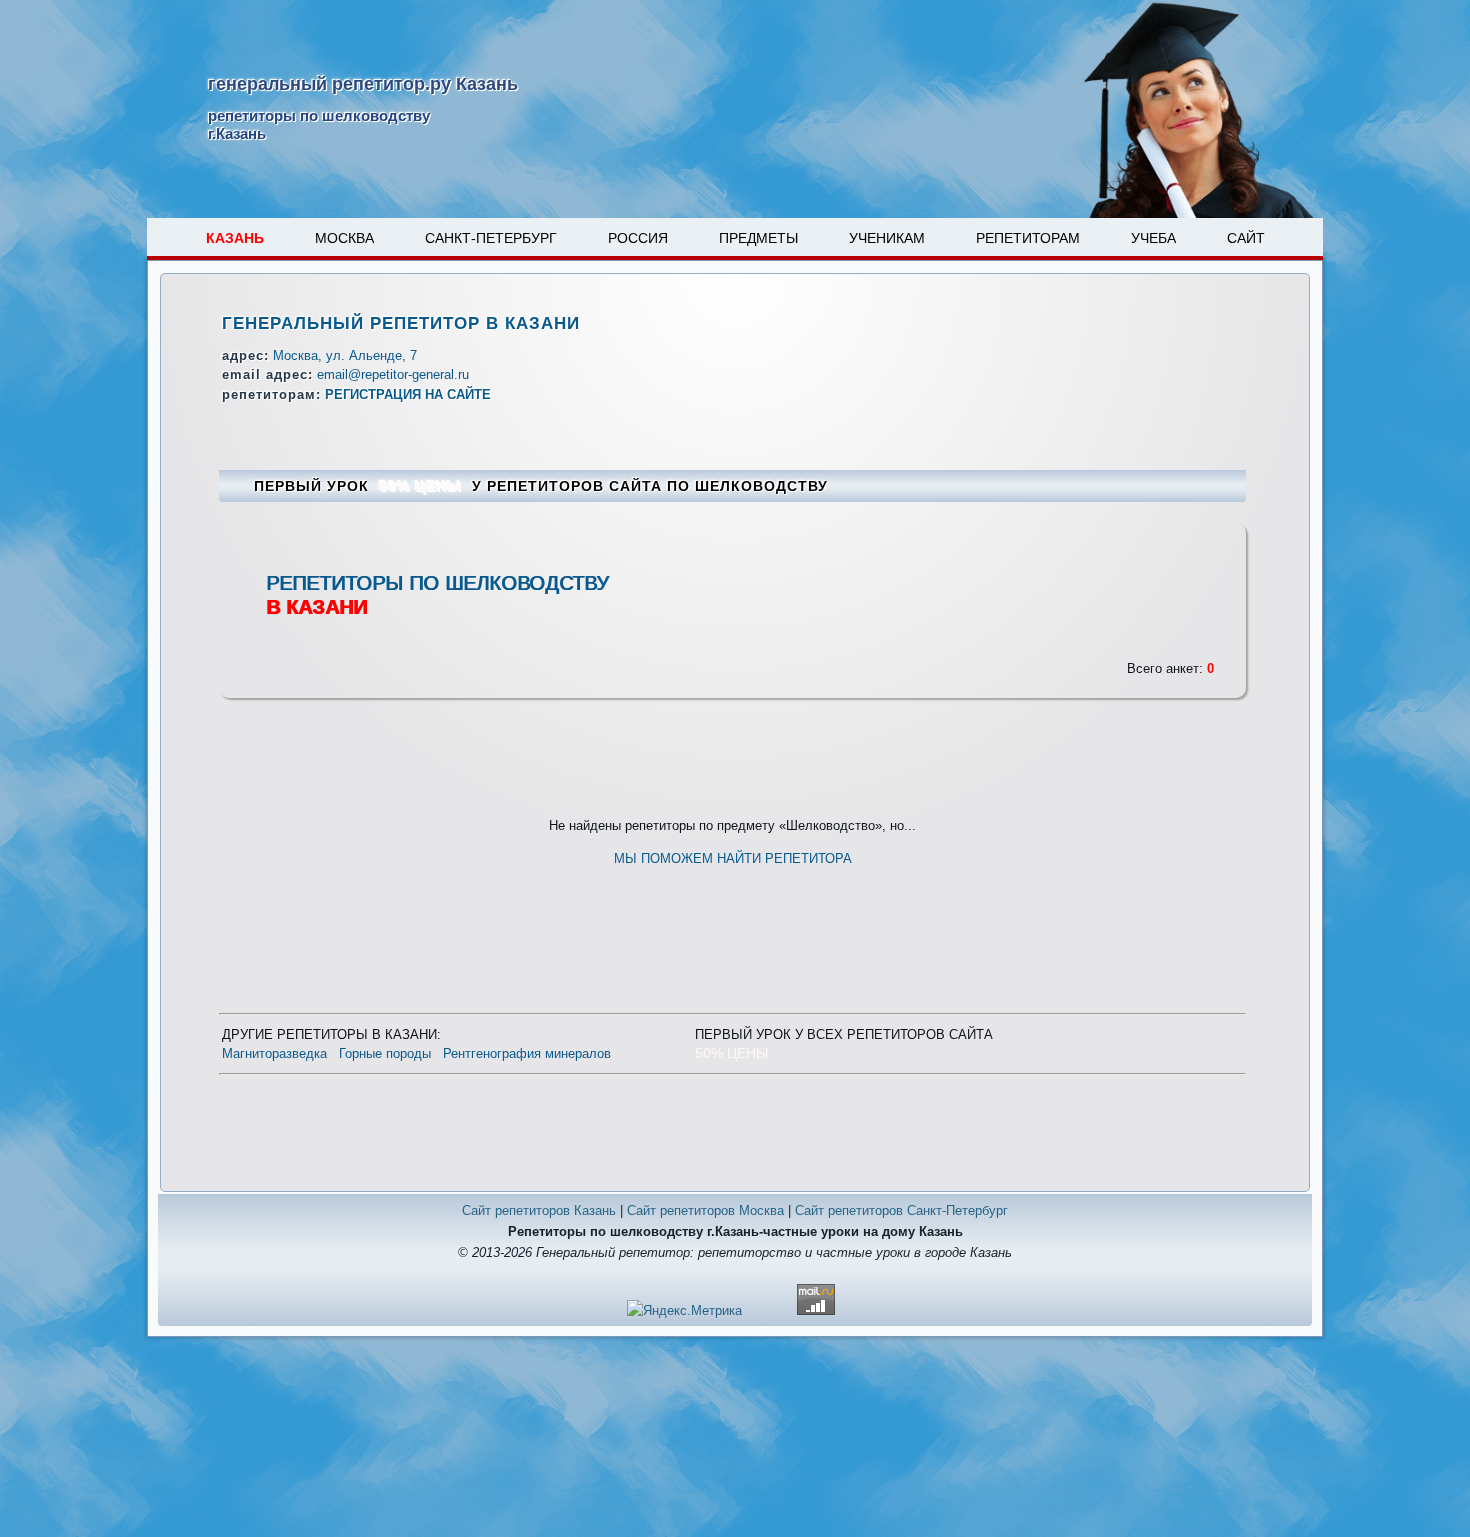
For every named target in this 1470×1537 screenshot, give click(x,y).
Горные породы (385, 1053)
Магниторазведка (274, 1053)
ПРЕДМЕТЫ (758, 238)
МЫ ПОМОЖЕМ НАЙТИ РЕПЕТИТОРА (733, 858)
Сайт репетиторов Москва (705, 1210)
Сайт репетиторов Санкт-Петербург (901, 1210)
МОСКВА (344, 238)
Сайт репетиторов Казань (539, 1210)
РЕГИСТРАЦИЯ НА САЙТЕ (408, 394)
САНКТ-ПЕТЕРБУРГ (491, 238)
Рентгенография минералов (527, 1053)
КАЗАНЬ (235, 238)
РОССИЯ (638, 238)
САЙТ (1246, 238)
